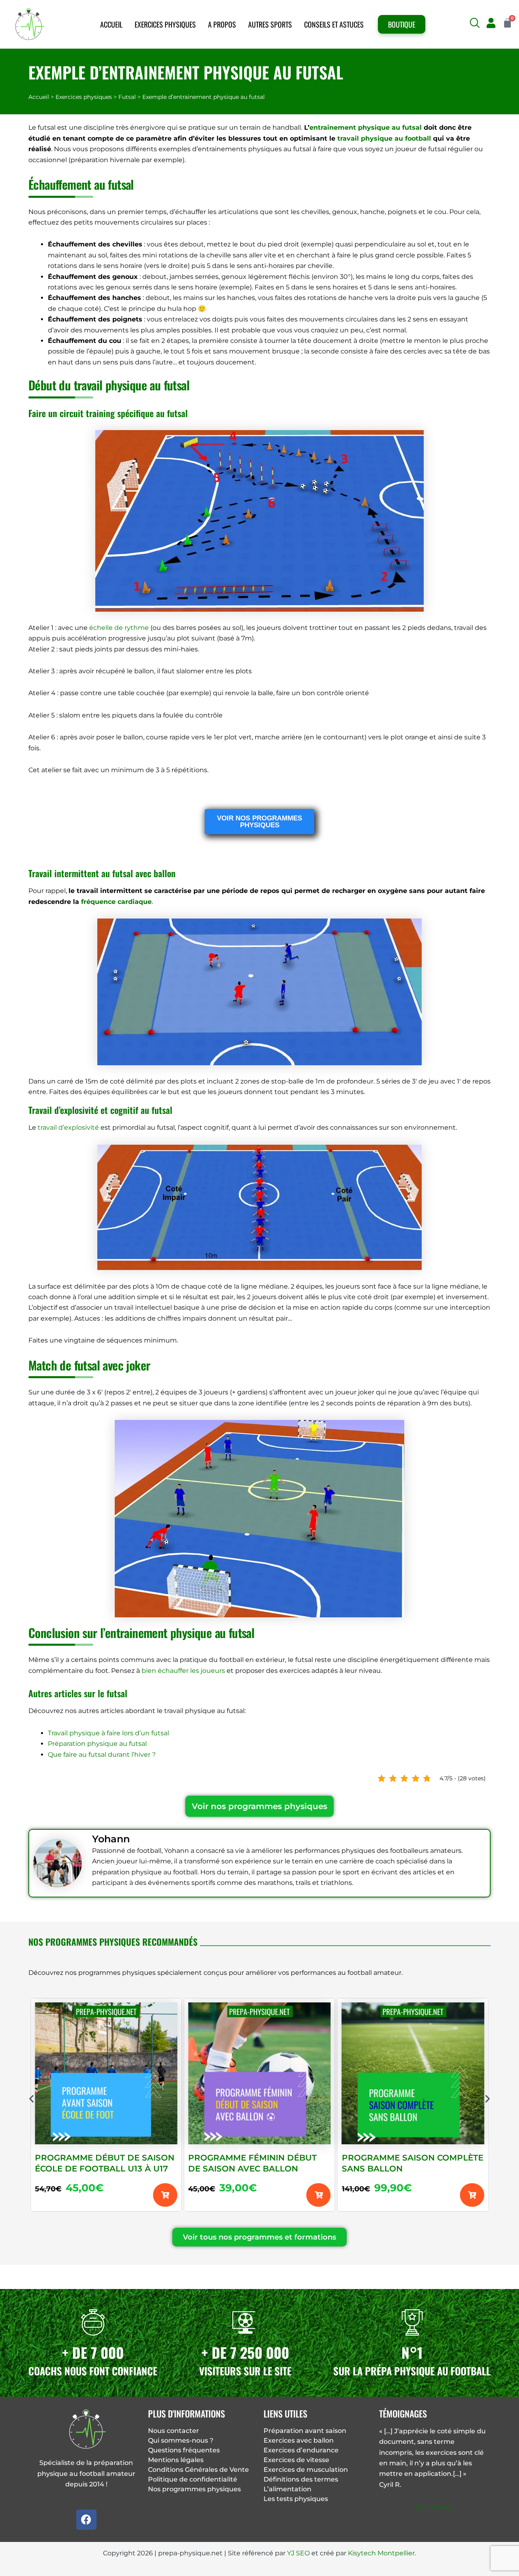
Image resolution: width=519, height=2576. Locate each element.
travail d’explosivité (68, 1127)
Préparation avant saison (305, 2431)
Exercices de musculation (306, 2470)
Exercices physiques (165, 24)
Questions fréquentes (184, 2450)
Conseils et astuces (334, 24)
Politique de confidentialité (193, 2479)
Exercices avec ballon (299, 2440)
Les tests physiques (296, 2499)
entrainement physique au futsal (366, 127)
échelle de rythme (119, 628)
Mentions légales (176, 2460)
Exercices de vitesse (296, 2460)
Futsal (127, 97)
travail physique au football (384, 138)
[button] (475, 23)
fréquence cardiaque (116, 902)
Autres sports (270, 24)
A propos (222, 24)
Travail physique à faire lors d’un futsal (108, 1733)
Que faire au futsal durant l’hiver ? (102, 1755)
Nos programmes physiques (194, 2489)
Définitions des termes (301, 2479)
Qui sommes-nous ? (181, 2440)
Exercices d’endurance (301, 2450)
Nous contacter (174, 2431)
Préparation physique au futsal (97, 1744)
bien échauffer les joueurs (183, 1671)
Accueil (111, 24)
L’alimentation (287, 2489)
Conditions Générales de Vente (198, 2470)
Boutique (402, 24)
